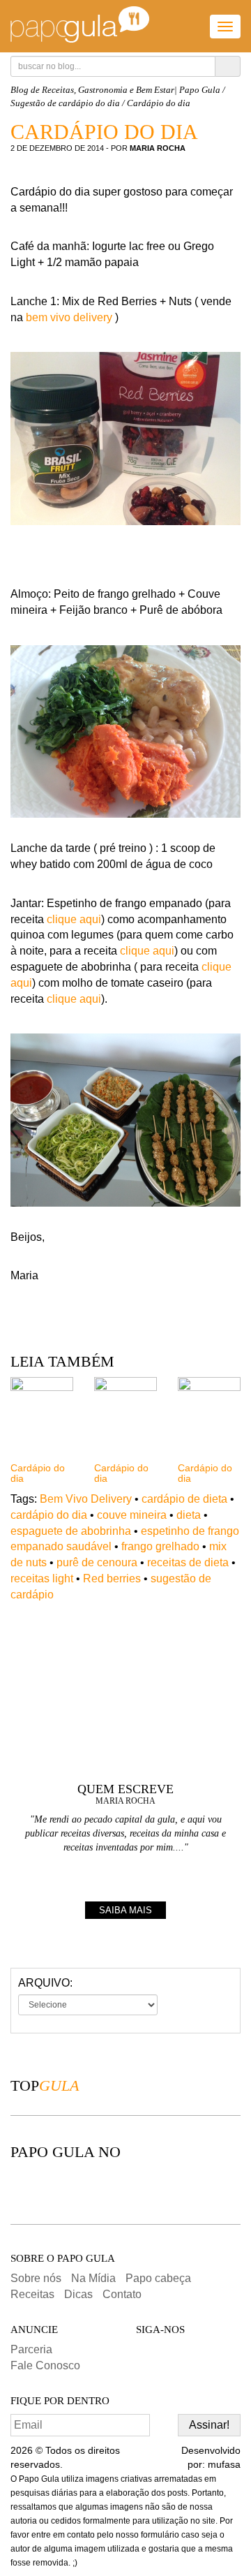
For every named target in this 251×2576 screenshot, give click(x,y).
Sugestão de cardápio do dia (65, 103)
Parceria (31, 2349)
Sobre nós (36, 2278)
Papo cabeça (158, 2278)
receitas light (42, 1578)
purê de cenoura (97, 1562)
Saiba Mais (125, 1910)
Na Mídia (93, 2278)
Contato (122, 2294)
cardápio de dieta (184, 1499)
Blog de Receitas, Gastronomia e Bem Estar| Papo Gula (115, 90)
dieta (189, 1515)
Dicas (78, 2294)
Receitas (32, 2294)
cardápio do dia (49, 1515)
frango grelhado (160, 1546)
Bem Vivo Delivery (86, 1499)
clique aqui (74, 919)
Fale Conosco (45, 2365)
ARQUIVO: (45, 1983)
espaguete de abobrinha (71, 1531)
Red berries (112, 1578)
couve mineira (132, 1515)
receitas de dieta (188, 1562)
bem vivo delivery (70, 317)
